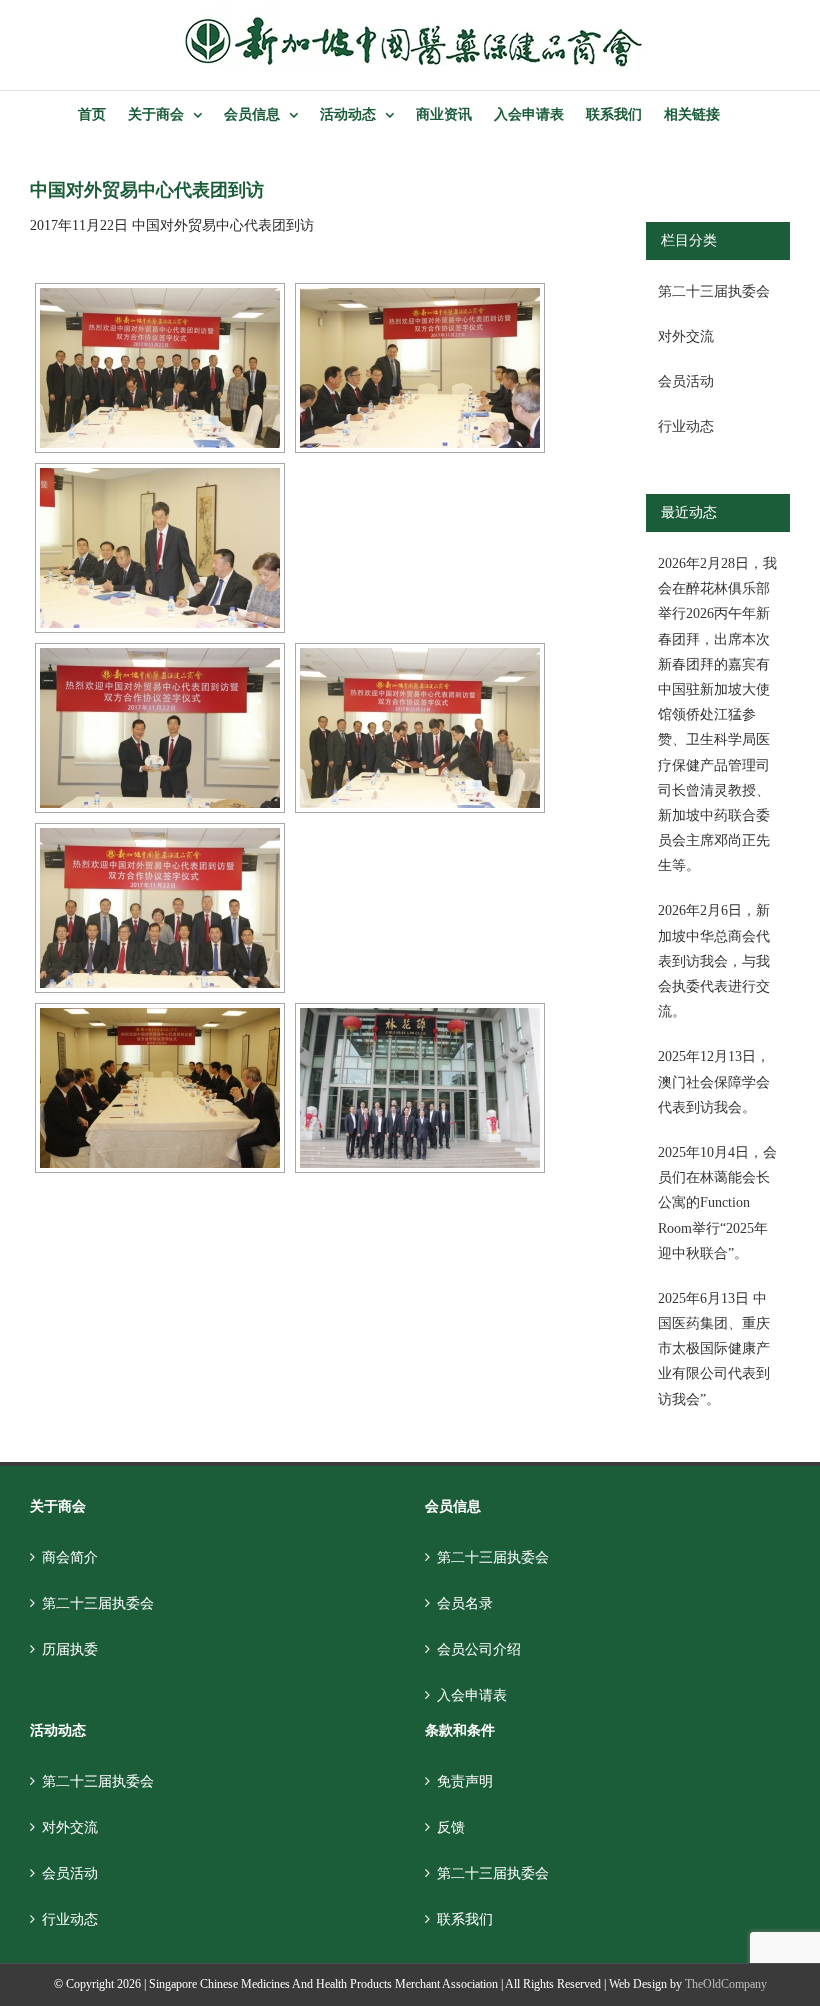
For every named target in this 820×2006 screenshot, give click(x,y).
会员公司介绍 (479, 1649)
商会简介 (70, 1557)
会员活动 (686, 381)
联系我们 (465, 1919)
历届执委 (70, 1649)
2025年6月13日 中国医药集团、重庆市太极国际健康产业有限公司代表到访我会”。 (714, 1349)
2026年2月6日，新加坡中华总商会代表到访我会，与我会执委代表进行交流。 (714, 961)
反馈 (451, 1827)
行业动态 (686, 426)
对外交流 (686, 336)
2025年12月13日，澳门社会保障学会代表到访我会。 (714, 1081)
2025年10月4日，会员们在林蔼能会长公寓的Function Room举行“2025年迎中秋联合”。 (717, 1203)
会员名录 (465, 1603)
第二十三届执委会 (714, 291)
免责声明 (465, 1781)
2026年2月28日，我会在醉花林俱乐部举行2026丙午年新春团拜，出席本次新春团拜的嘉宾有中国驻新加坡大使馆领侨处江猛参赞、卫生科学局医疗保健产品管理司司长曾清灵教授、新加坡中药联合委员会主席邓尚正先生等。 (717, 714)
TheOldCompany (726, 1984)
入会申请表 (472, 1695)
